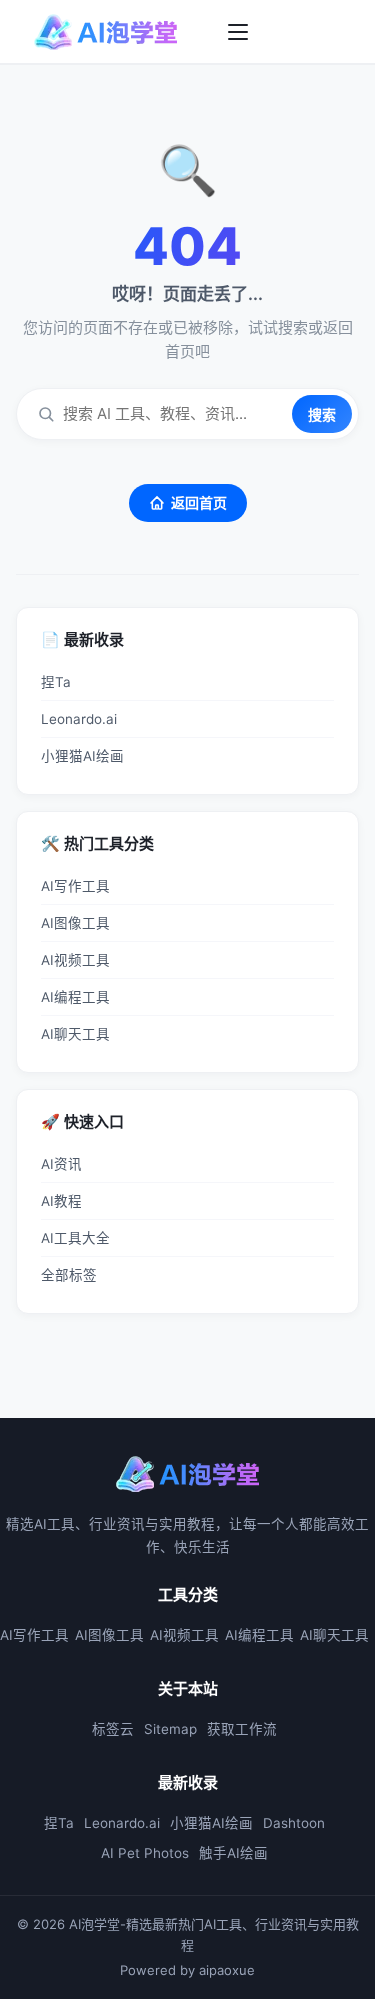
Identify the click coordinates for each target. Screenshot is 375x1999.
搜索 (322, 414)
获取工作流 (242, 1729)
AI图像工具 (75, 923)
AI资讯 (61, 1164)
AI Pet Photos (145, 1853)
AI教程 (61, 1201)
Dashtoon (294, 1823)
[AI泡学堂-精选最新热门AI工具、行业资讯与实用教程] (106, 32)
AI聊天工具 (75, 1034)
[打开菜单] (238, 32)
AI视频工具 (75, 960)
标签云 (113, 1729)
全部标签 (69, 1275)
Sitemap (170, 1729)
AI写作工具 (75, 886)
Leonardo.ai (79, 719)
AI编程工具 (75, 997)
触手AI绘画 (233, 1853)
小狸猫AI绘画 (82, 756)
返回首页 (199, 502)
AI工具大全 (75, 1238)
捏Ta (56, 682)
